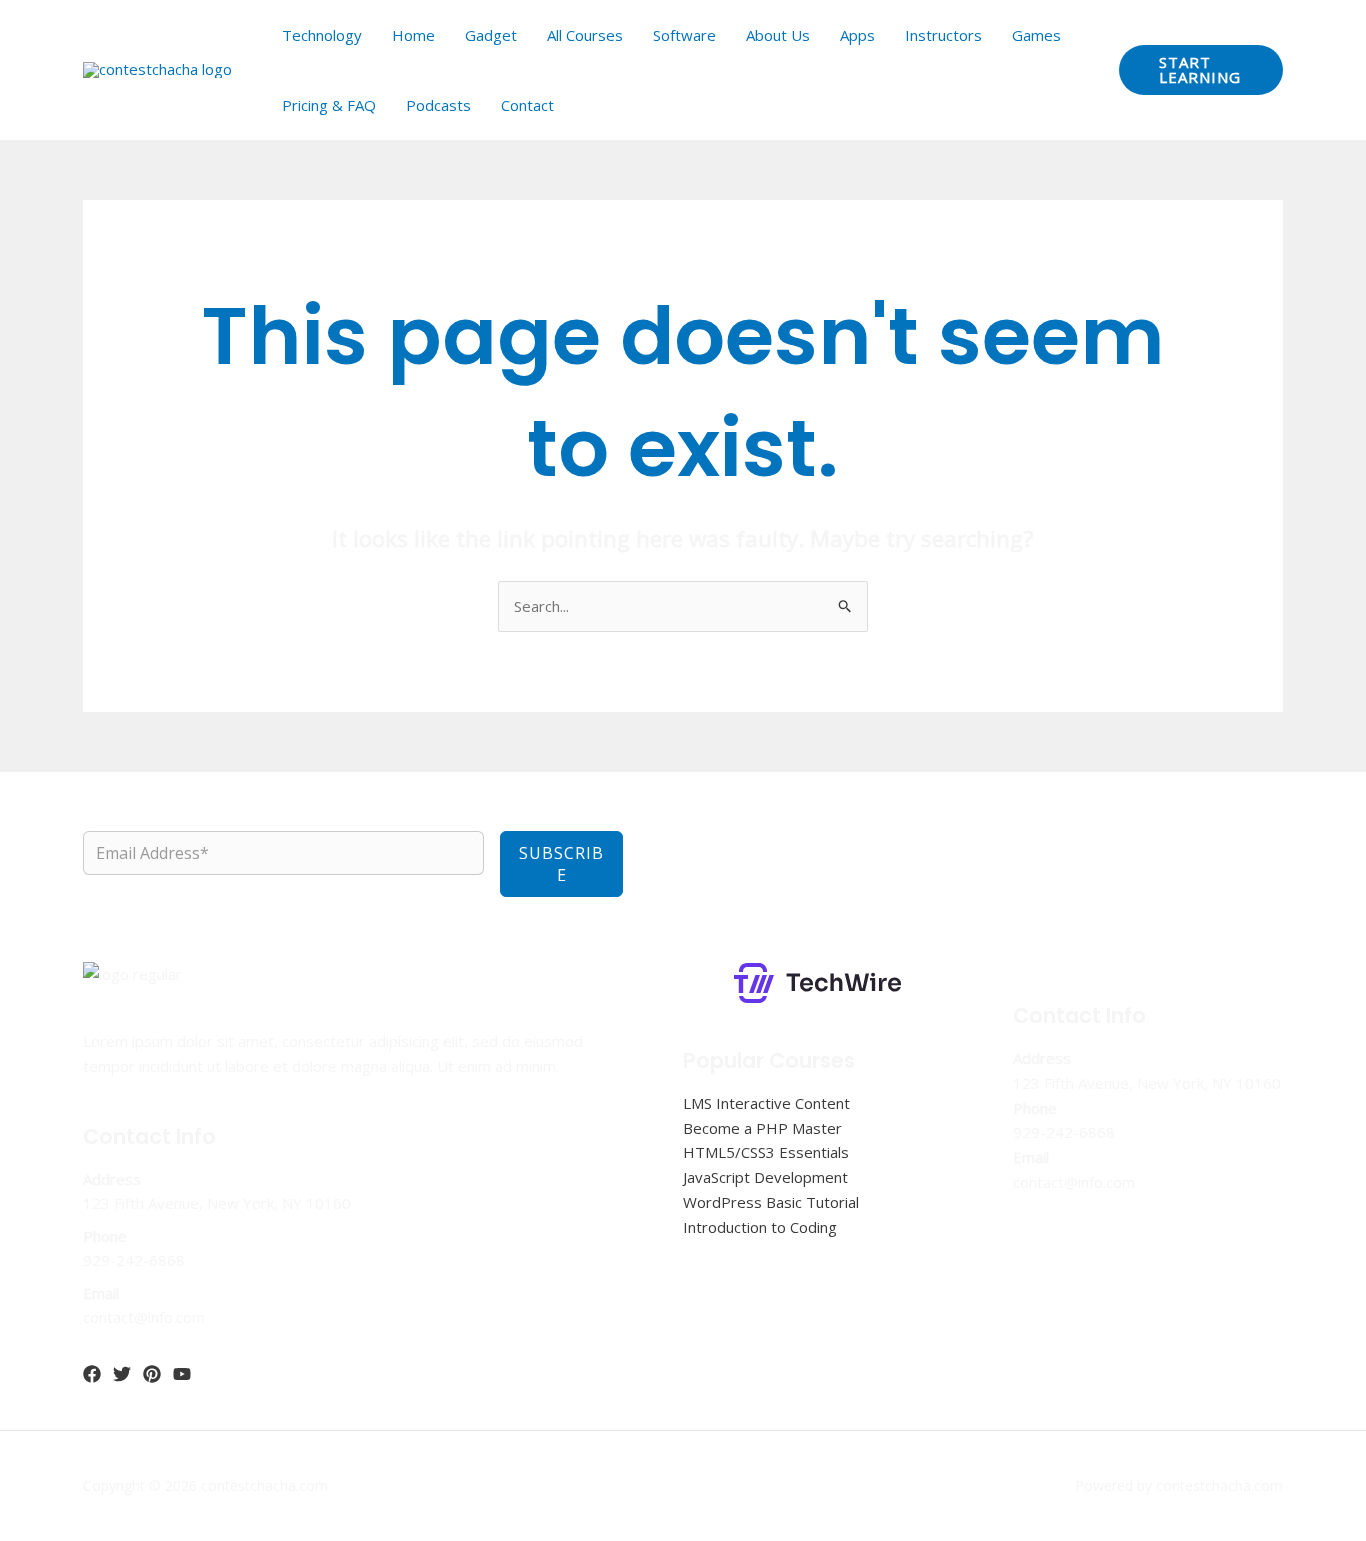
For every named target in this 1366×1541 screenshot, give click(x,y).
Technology (322, 35)
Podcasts (438, 105)
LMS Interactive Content (766, 1103)
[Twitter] (122, 1374)
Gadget (491, 35)
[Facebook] (92, 1374)
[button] (1201, 70)
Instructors (943, 35)
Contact (527, 105)
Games (1036, 35)
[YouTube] (182, 1374)
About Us (778, 35)
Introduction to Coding (760, 1227)
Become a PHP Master (762, 1128)
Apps (857, 35)
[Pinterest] (152, 1374)
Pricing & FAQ (329, 105)
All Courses (585, 35)
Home (413, 35)
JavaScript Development (765, 1177)
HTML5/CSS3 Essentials (766, 1152)
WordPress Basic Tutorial (771, 1202)
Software (684, 35)
